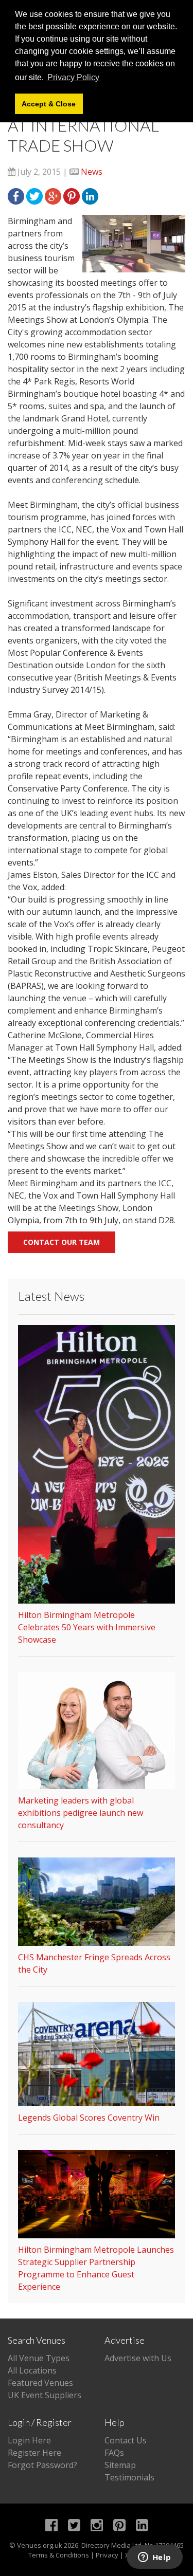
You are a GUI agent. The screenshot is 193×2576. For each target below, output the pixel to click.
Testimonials (129, 2477)
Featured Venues (40, 2383)
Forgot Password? (42, 2465)
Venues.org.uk (40, 2545)
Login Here (29, 2440)
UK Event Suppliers (45, 2395)
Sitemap (120, 2465)
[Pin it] (72, 195)
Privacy (107, 2555)
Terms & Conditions (59, 2555)
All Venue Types (39, 2358)
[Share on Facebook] (16, 195)
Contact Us (126, 2440)
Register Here (34, 2453)
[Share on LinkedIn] (90, 195)
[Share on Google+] (53, 195)
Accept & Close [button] (49, 104)
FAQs (114, 2453)
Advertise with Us (138, 2358)
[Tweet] (34, 195)
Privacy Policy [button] (73, 77)
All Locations (32, 2370)
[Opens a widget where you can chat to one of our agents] (154, 2558)
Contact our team (62, 1242)
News (92, 172)
